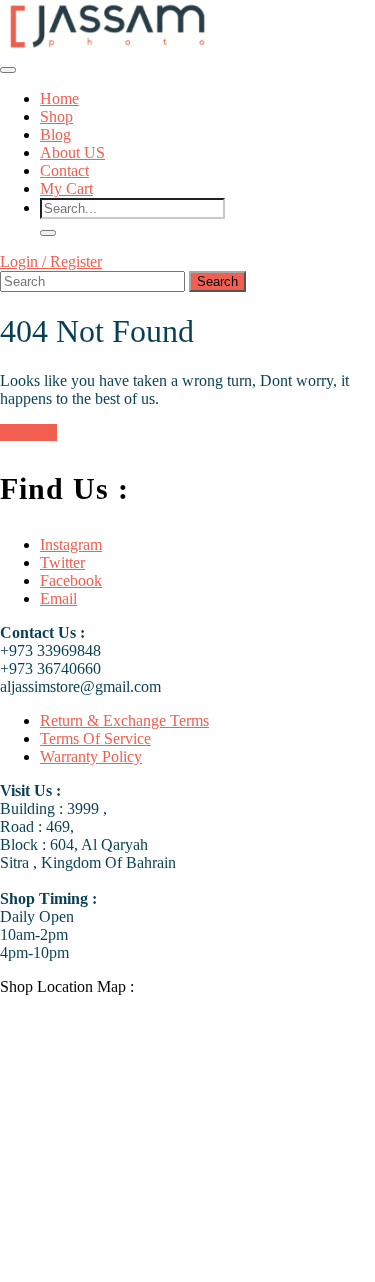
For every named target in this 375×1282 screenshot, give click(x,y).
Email (58, 598)
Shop (56, 116)
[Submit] (48, 233)
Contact (64, 170)
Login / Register (51, 261)
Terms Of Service (95, 738)
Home (59, 98)
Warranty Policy (91, 756)
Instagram (71, 544)
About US (72, 152)
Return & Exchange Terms (124, 720)
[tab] (8, 70)
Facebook (71, 580)
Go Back (28, 432)
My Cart (66, 188)
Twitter (62, 562)
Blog (55, 134)
